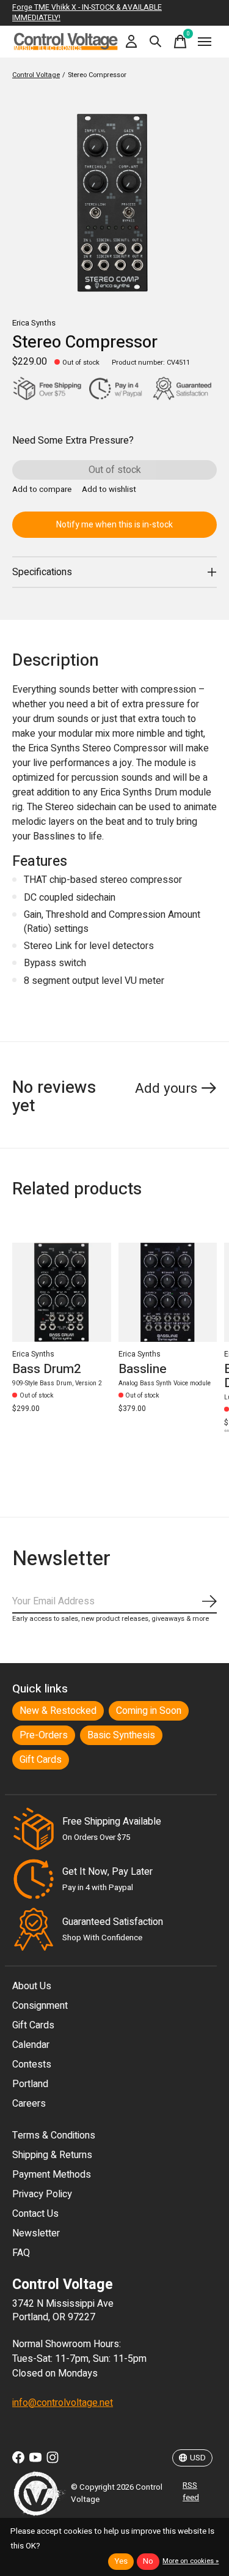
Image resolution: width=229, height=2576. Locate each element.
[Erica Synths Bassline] (168, 1292)
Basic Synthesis (121, 1735)
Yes (121, 2561)
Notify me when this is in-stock (114, 525)
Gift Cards (41, 1760)
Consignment (40, 2006)
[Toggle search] (156, 42)
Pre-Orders (44, 1735)
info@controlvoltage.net (63, 2403)
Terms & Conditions (54, 2135)
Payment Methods (52, 2175)
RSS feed (191, 2492)
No (148, 2561)
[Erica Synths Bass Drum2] (62, 1292)
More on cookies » (191, 2561)
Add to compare (42, 490)
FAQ (21, 2253)
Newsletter (36, 2233)
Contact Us (35, 2214)
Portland (30, 2084)
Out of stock (115, 470)
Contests (32, 2064)
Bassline (143, 1369)
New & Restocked (58, 1711)
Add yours (166, 1089)
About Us (32, 1986)
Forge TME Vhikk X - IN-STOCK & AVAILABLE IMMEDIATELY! (87, 13)
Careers (29, 2104)
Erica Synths (34, 323)
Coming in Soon (149, 1711)
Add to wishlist (109, 490)
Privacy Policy (42, 2194)
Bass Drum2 (47, 1369)
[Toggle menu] (205, 42)
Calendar (31, 2045)
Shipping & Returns (52, 2155)
